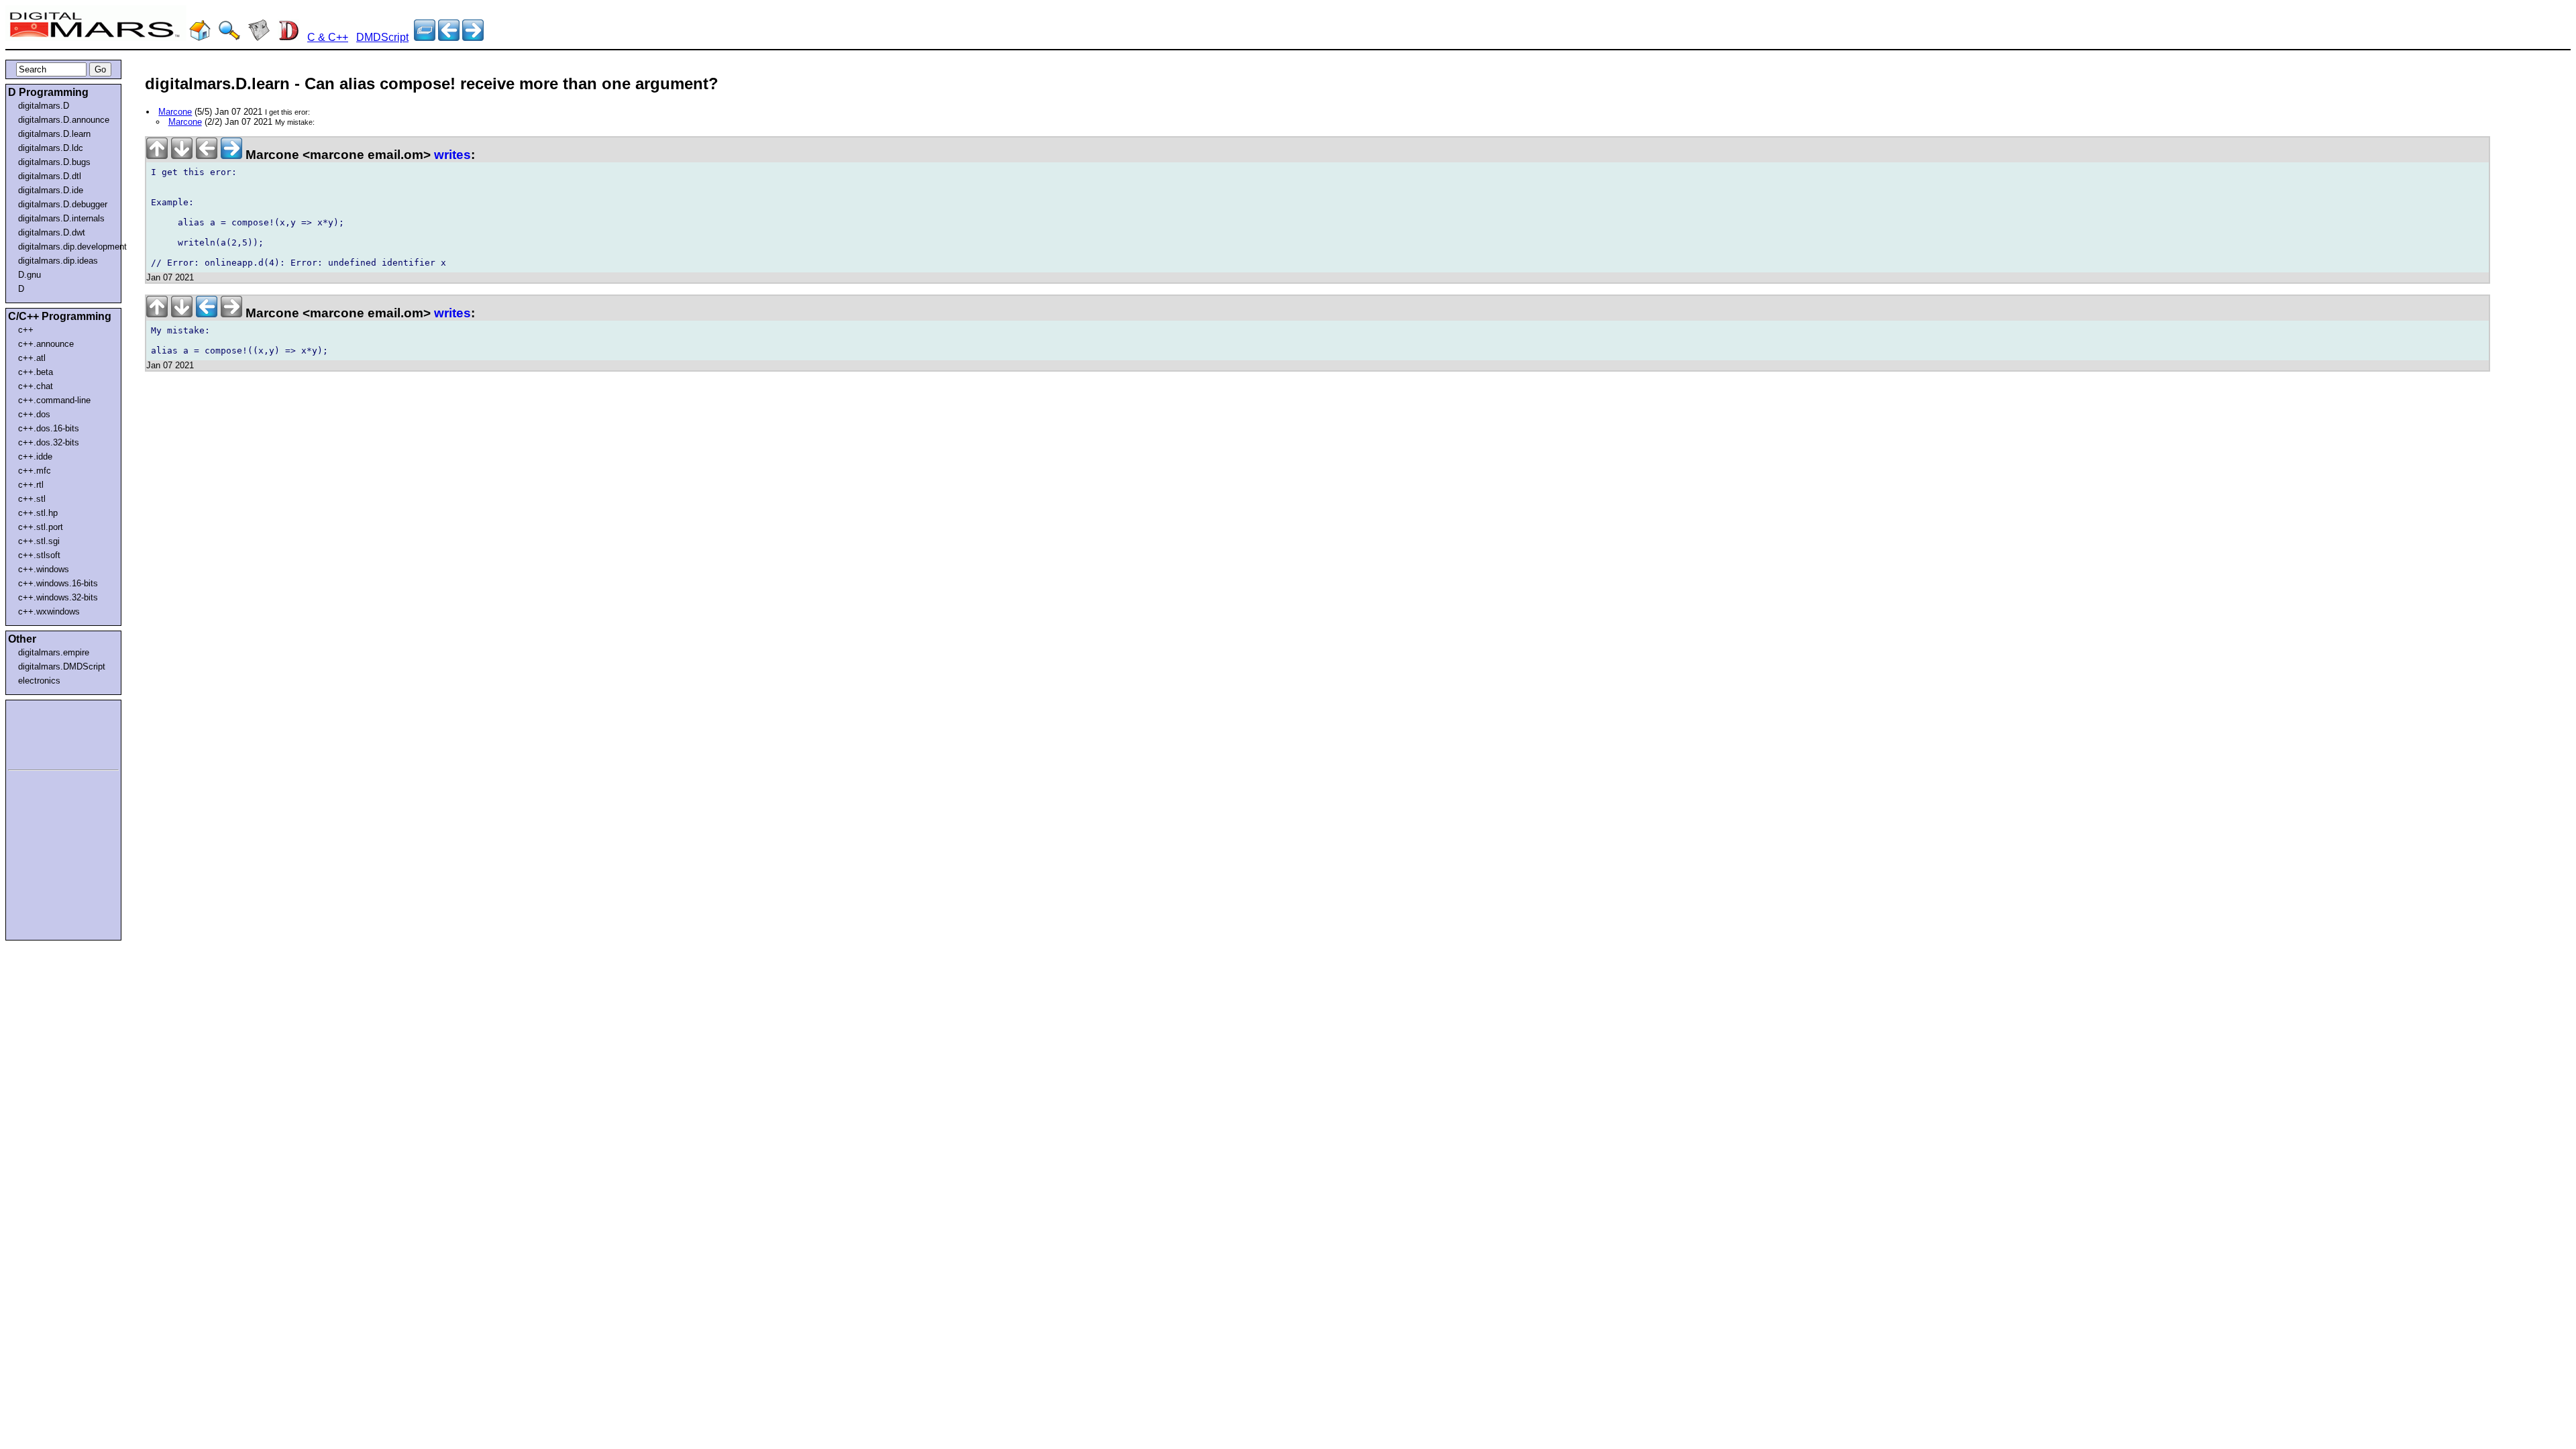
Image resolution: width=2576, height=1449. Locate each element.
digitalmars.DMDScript (62, 666)
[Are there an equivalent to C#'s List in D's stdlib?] (449, 37)
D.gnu (30, 275)
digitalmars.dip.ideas (58, 261)
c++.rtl (31, 485)
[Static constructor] (473, 37)
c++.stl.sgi (39, 541)
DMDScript (382, 37)
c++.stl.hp (38, 513)
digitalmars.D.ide (51, 190)
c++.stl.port (41, 527)
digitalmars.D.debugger (63, 204)
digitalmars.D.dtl (50, 176)
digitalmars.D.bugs (54, 162)
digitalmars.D (44, 106)
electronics (39, 681)
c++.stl (32, 499)
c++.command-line (54, 400)
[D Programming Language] (288, 37)
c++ (26, 330)
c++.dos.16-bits (49, 428)
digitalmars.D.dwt (52, 232)
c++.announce (46, 344)
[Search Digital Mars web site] (229, 37)
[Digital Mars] (200, 37)
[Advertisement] (48, 733)
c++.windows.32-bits (58, 597)
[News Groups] (259, 37)
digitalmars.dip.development (66, 247)
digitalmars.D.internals (61, 218)
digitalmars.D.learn (54, 134)
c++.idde (35, 457)
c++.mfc (35, 471)
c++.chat (36, 386)
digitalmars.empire (54, 652)
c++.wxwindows (49, 611)
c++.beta (36, 372)
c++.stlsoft (39, 555)
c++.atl (32, 358)
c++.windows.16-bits (58, 583)
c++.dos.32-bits (49, 442)
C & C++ (328, 37)
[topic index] (425, 37)
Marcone (175, 112)
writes (452, 155)
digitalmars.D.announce (64, 120)
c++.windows (44, 569)
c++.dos (34, 414)
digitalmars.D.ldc (51, 148)
